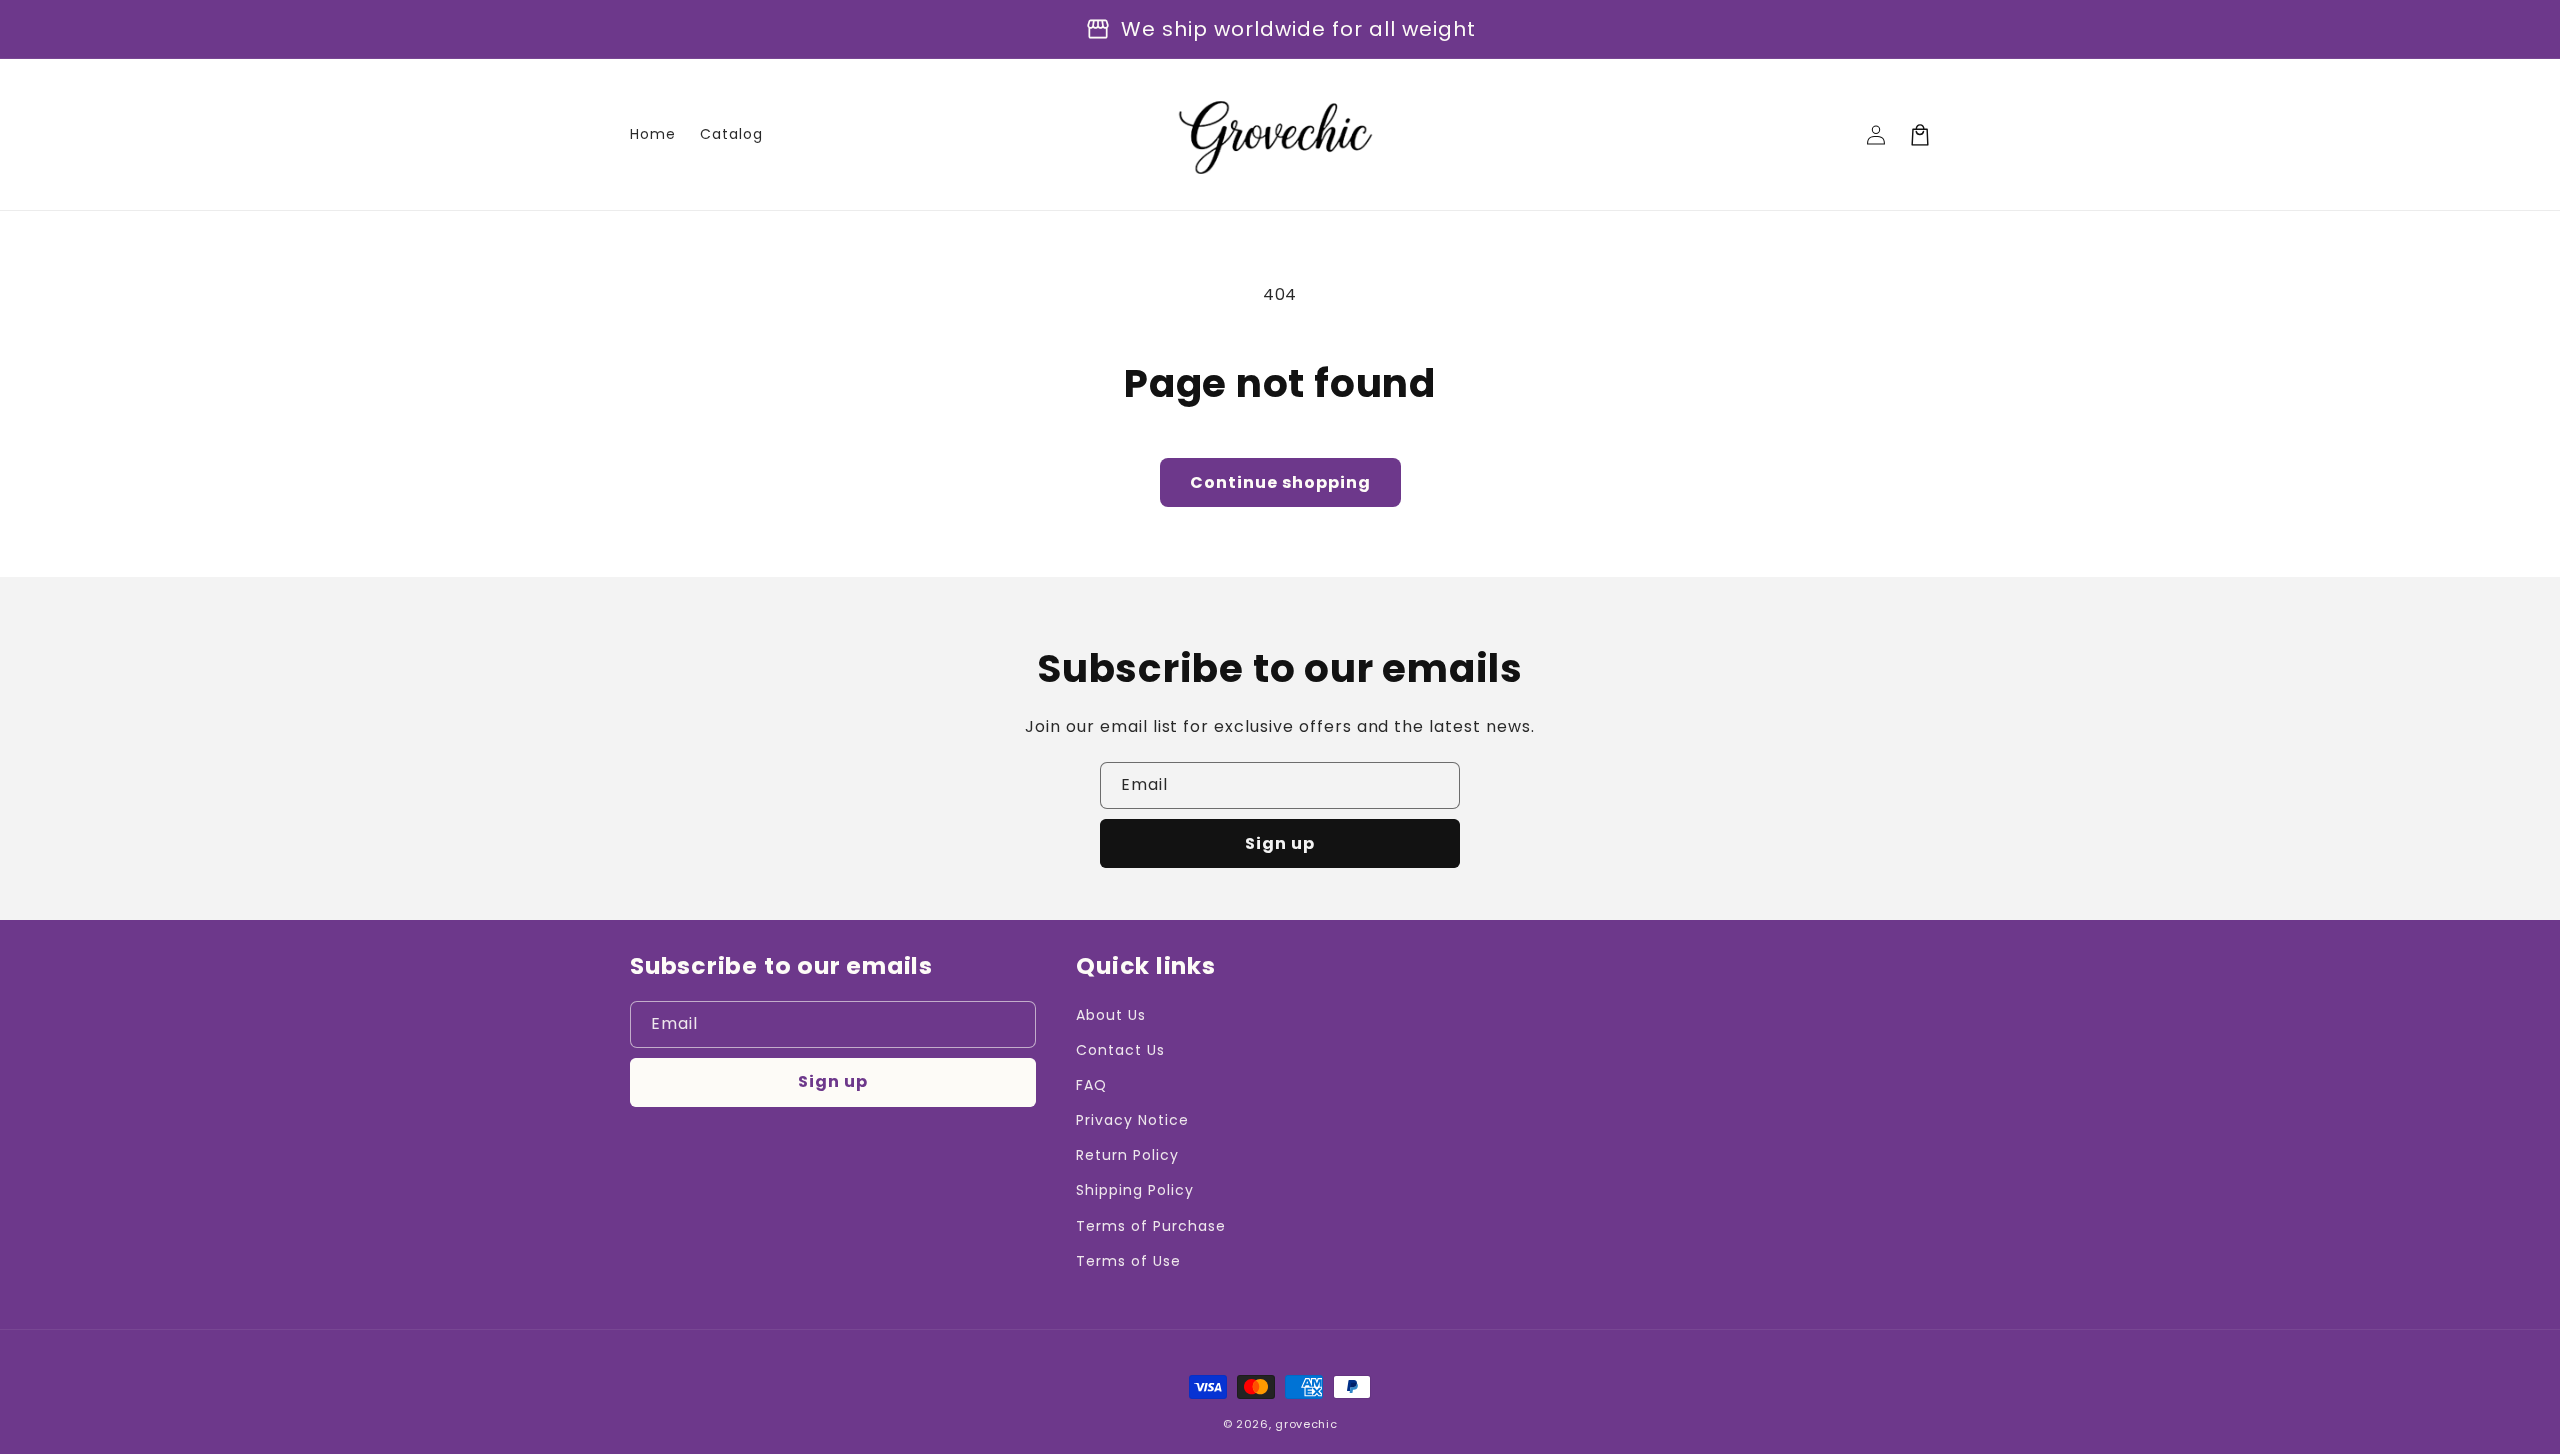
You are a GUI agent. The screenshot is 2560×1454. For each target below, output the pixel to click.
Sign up (1280, 843)
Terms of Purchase (1150, 1226)
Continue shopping (1280, 482)
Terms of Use (1128, 1261)
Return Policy (1127, 1155)
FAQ (1091, 1085)
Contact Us (1120, 1050)
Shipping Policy (1134, 1190)
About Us (1111, 1015)
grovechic (1306, 1424)
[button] (1920, 135)
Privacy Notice (1132, 1120)
